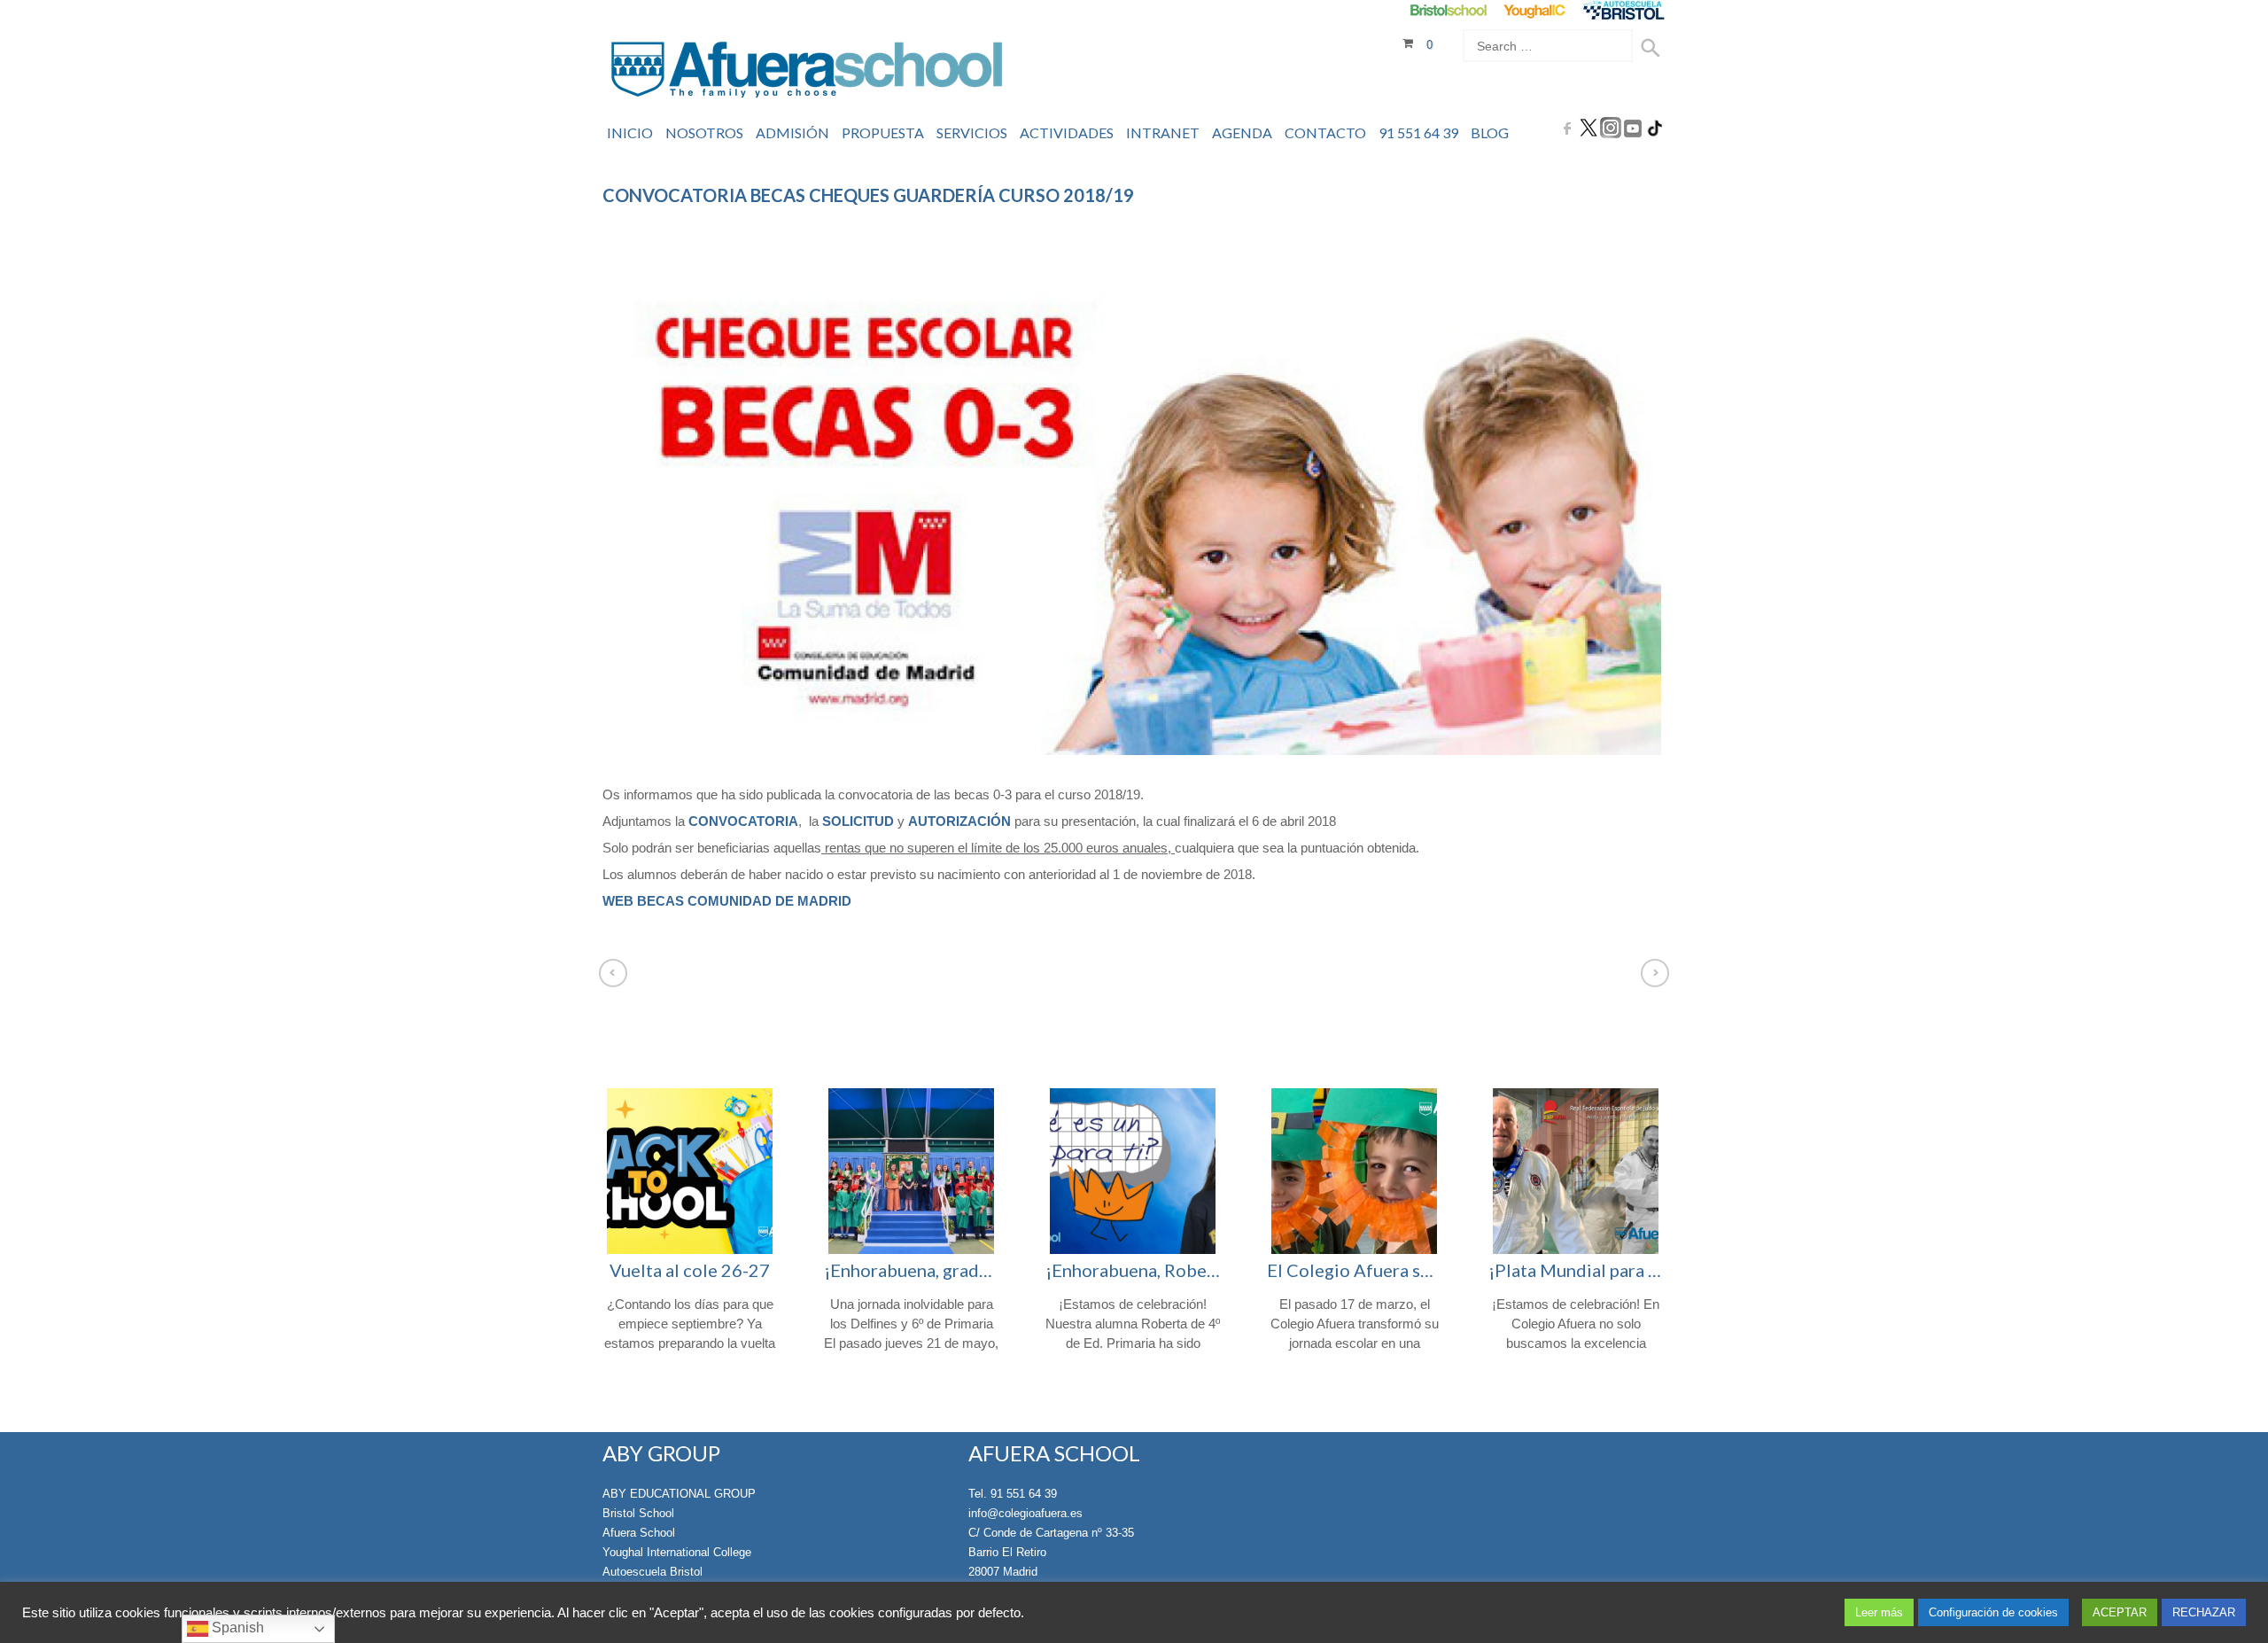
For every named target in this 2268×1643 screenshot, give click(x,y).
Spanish (236, 1627)
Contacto (1325, 132)
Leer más (1879, 1612)
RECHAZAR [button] (2204, 1612)
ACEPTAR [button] (2120, 1612)
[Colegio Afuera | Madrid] (807, 72)
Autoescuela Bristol (652, 1572)
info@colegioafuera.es (1025, 1513)
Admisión (792, 132)
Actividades (1067, 132)
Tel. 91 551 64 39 (1013, 1494)
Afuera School (639, 1533)
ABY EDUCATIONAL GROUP (679, 1494)
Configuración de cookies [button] (1993, 1612)
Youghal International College (677, 1552)
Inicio (630, 132)
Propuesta (883, 132)
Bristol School (638, 1513)
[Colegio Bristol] (1448, 10)
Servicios (972, 132)
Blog (1490, 132)
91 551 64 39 (1418, 132)
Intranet (1163, 132)
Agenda (1242, 132)
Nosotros (704, 132)
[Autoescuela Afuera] (1623, 10)
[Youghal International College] (1536, 10)
